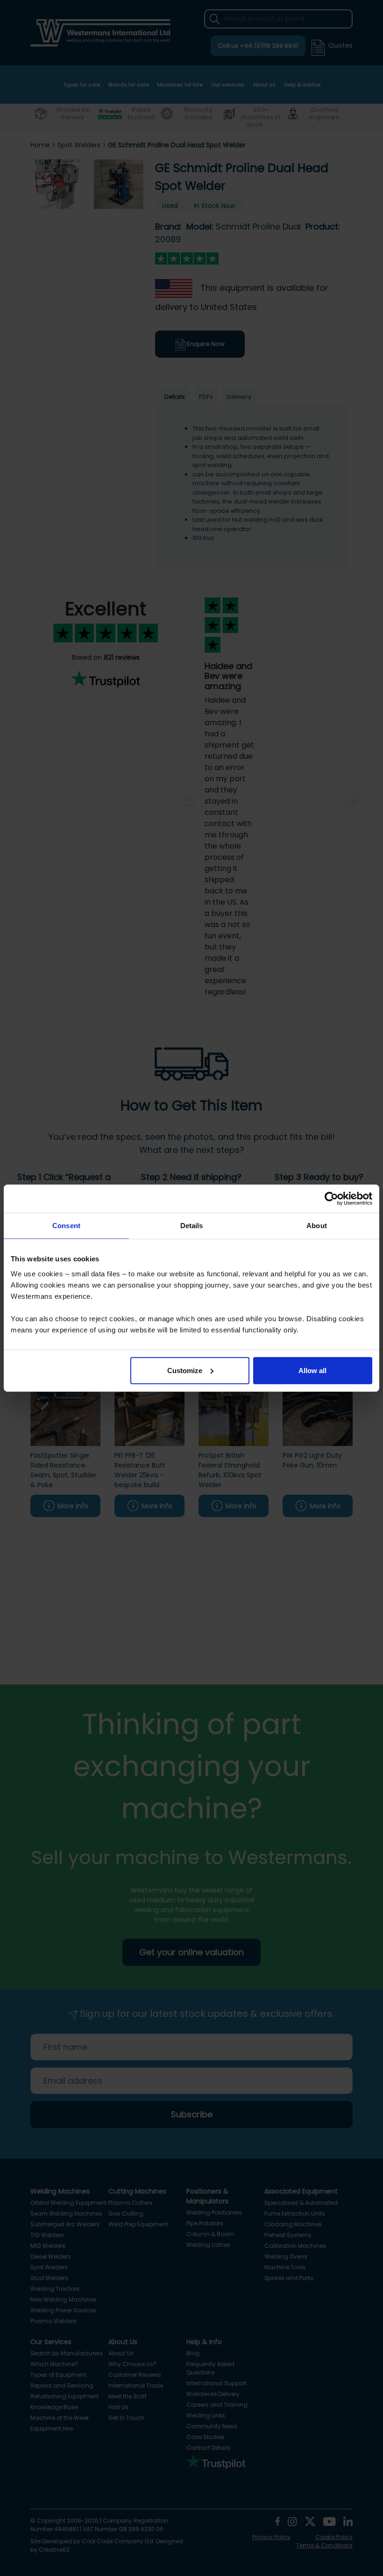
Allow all (312, 1370)
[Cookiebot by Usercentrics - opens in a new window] (331, 1199)
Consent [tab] (66, 1226)
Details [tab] (192, 1226)
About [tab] (317, 1226)
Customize (185, 1370)
